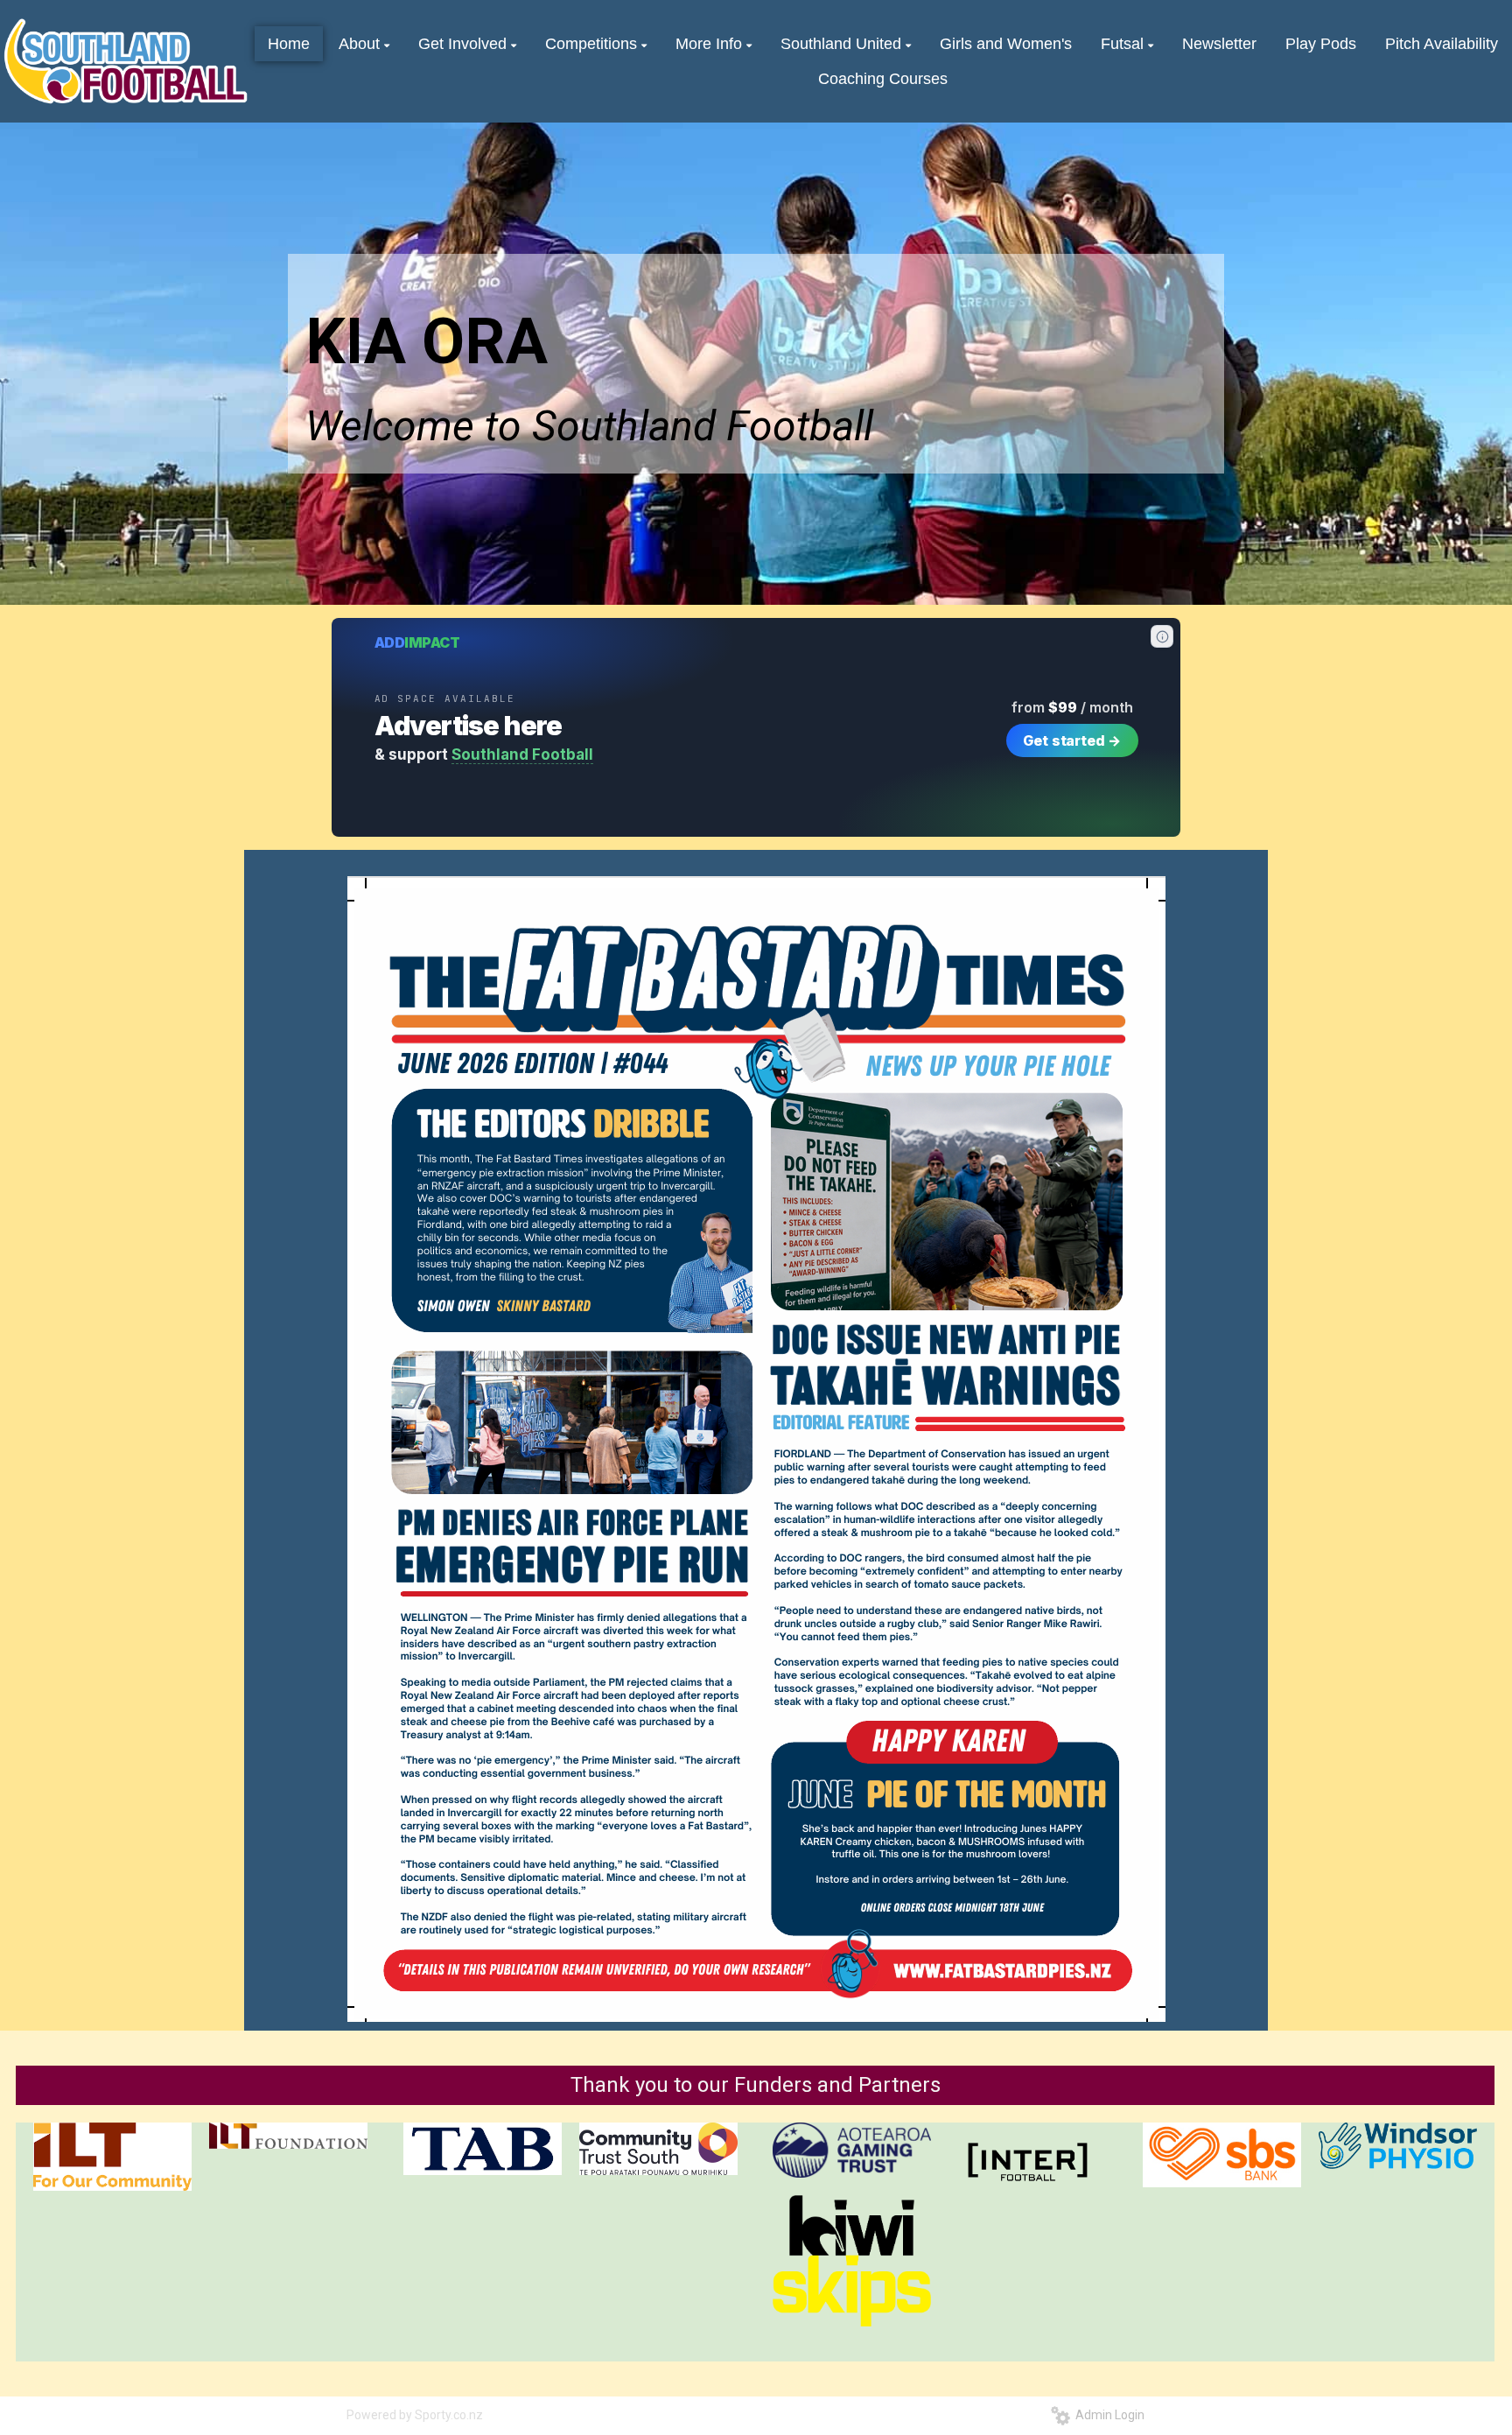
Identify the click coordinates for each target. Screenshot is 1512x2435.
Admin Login (1107, 2415)
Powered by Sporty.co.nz (415, 2415)
